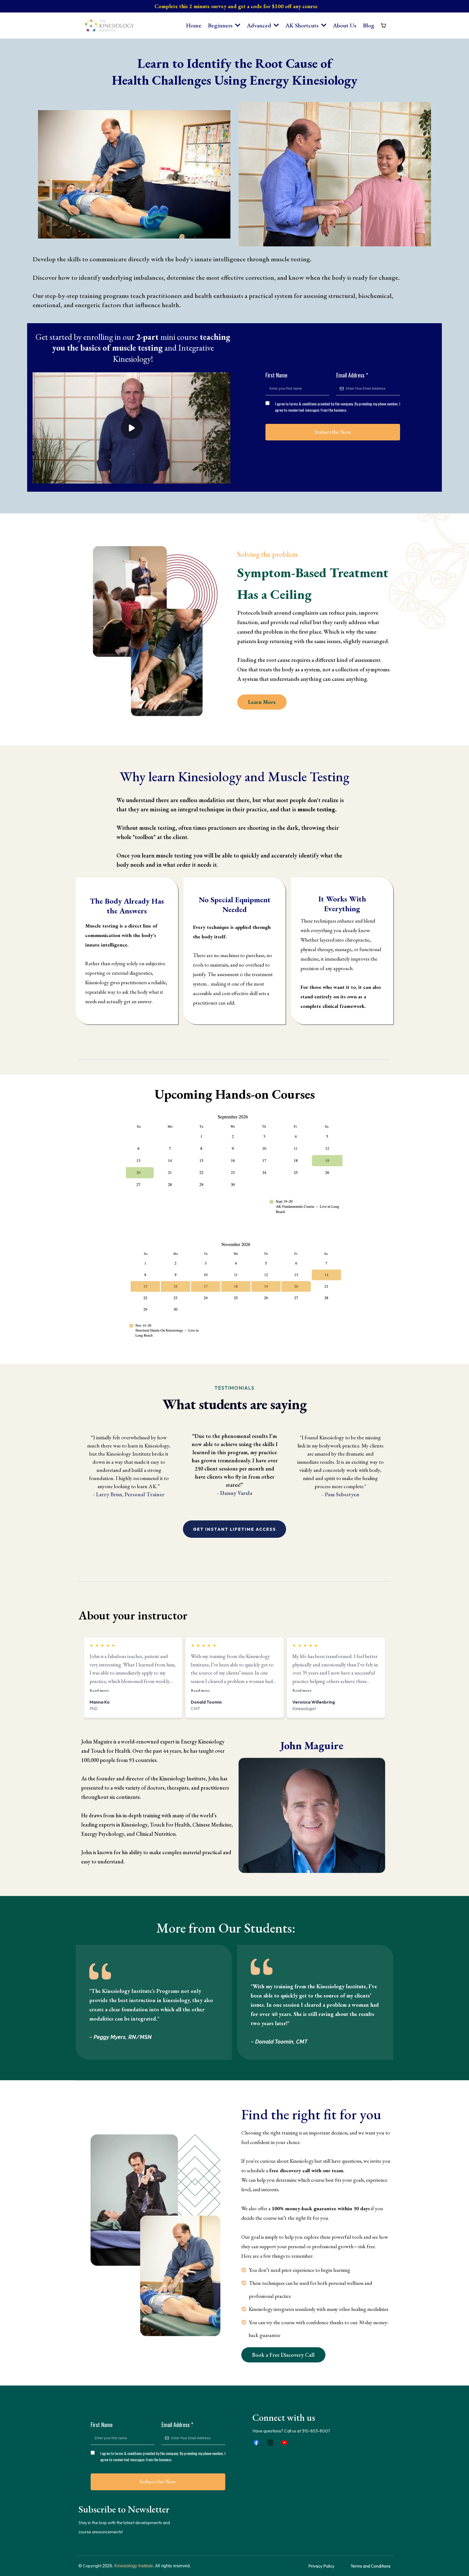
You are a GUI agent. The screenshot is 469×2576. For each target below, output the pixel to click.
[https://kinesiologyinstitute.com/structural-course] (234, 1289)
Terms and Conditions (370, 2566)
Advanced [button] (260, 25)
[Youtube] (284, 2442)
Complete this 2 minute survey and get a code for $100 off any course (236, 6)
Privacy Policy (321, 2566)
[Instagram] (270, 2442)
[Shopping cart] (384, 26)
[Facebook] (256, 2442)
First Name (276, 375)
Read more (99, 1690)
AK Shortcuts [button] (303, 25)
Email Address (352, 375)
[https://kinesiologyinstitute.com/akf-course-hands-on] (234, 1163)
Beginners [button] (221, 25)
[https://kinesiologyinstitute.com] (109, 26)
